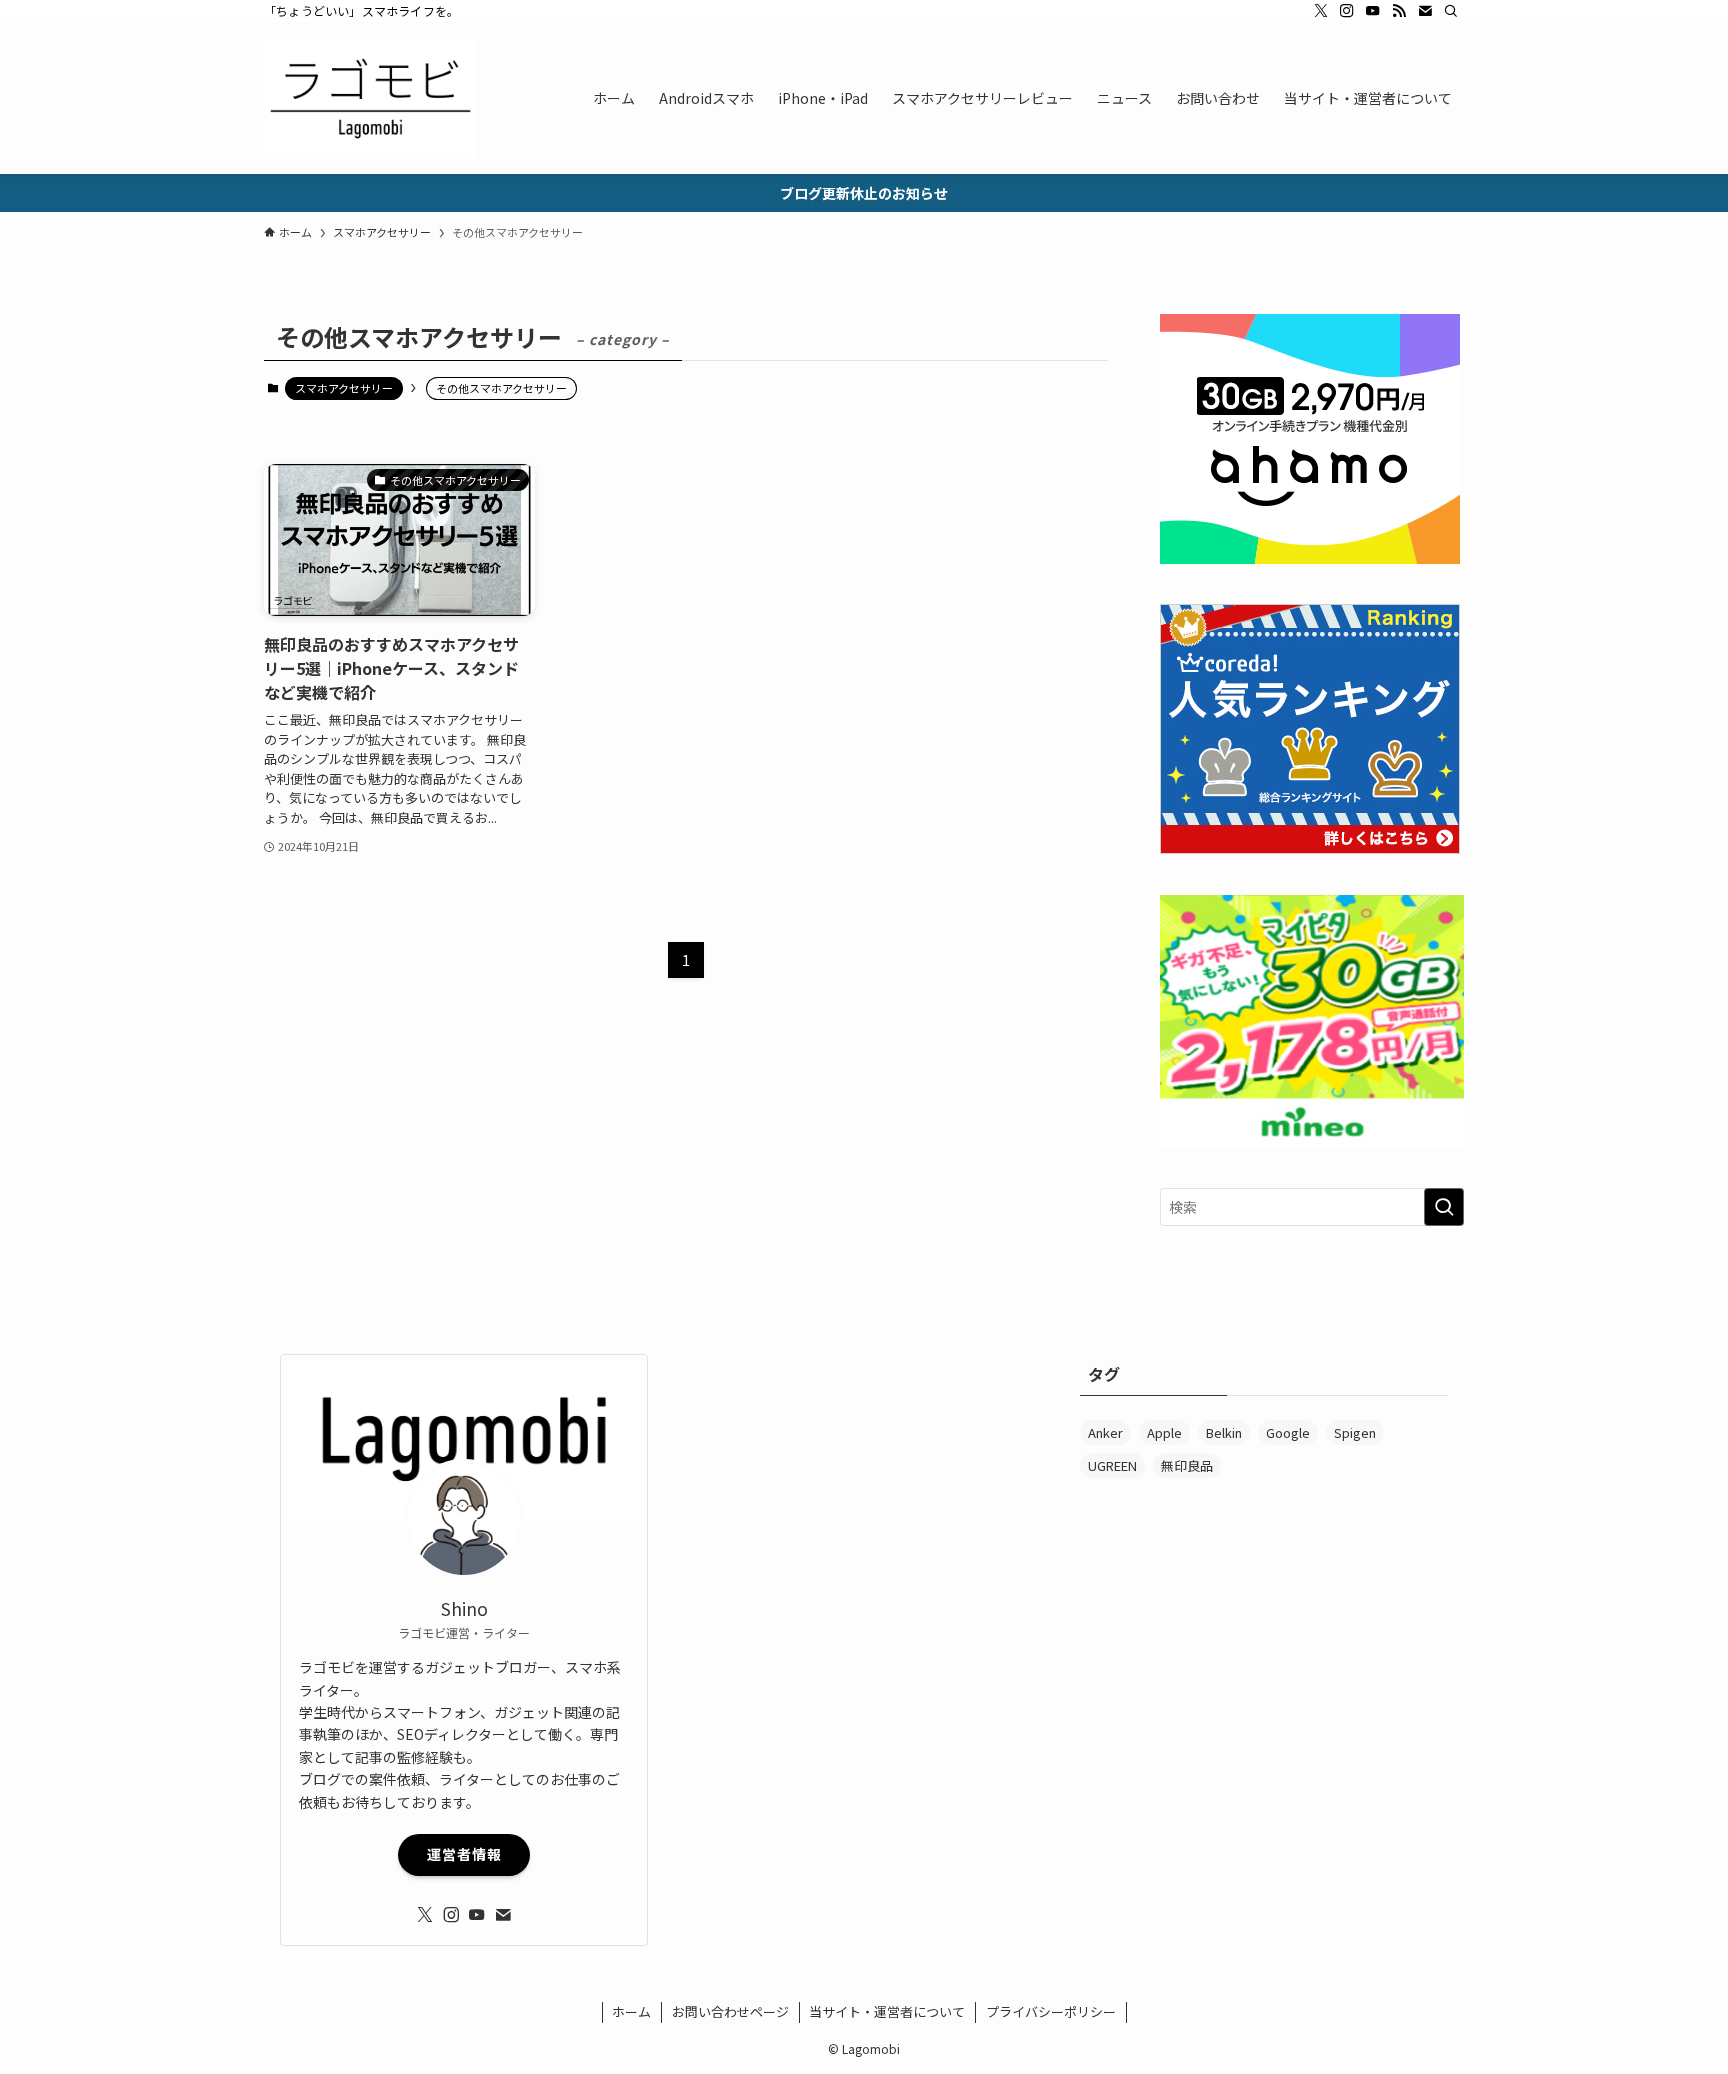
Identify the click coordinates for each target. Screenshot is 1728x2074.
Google (1288, 1432)
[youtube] (1373, 11)
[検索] (1451, 11)
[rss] (1399, 11)
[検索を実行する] (1444, 1207)
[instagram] (1347, 11)
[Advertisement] (864, 1494)
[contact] (1425, 11)
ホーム (631, 2011)
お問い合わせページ (730, 2011)
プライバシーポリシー (1051, 2011)
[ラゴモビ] (370, 98)
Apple (1164, 1432)
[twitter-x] (1321, 11)
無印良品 (1187, 1465)
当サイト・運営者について (887, 2011)
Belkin (1224, 1432)
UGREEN (1112, 1465)
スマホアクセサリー (344, 388)
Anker (1105, 1432)
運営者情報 (464, 1854)
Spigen (1355, 1432)
